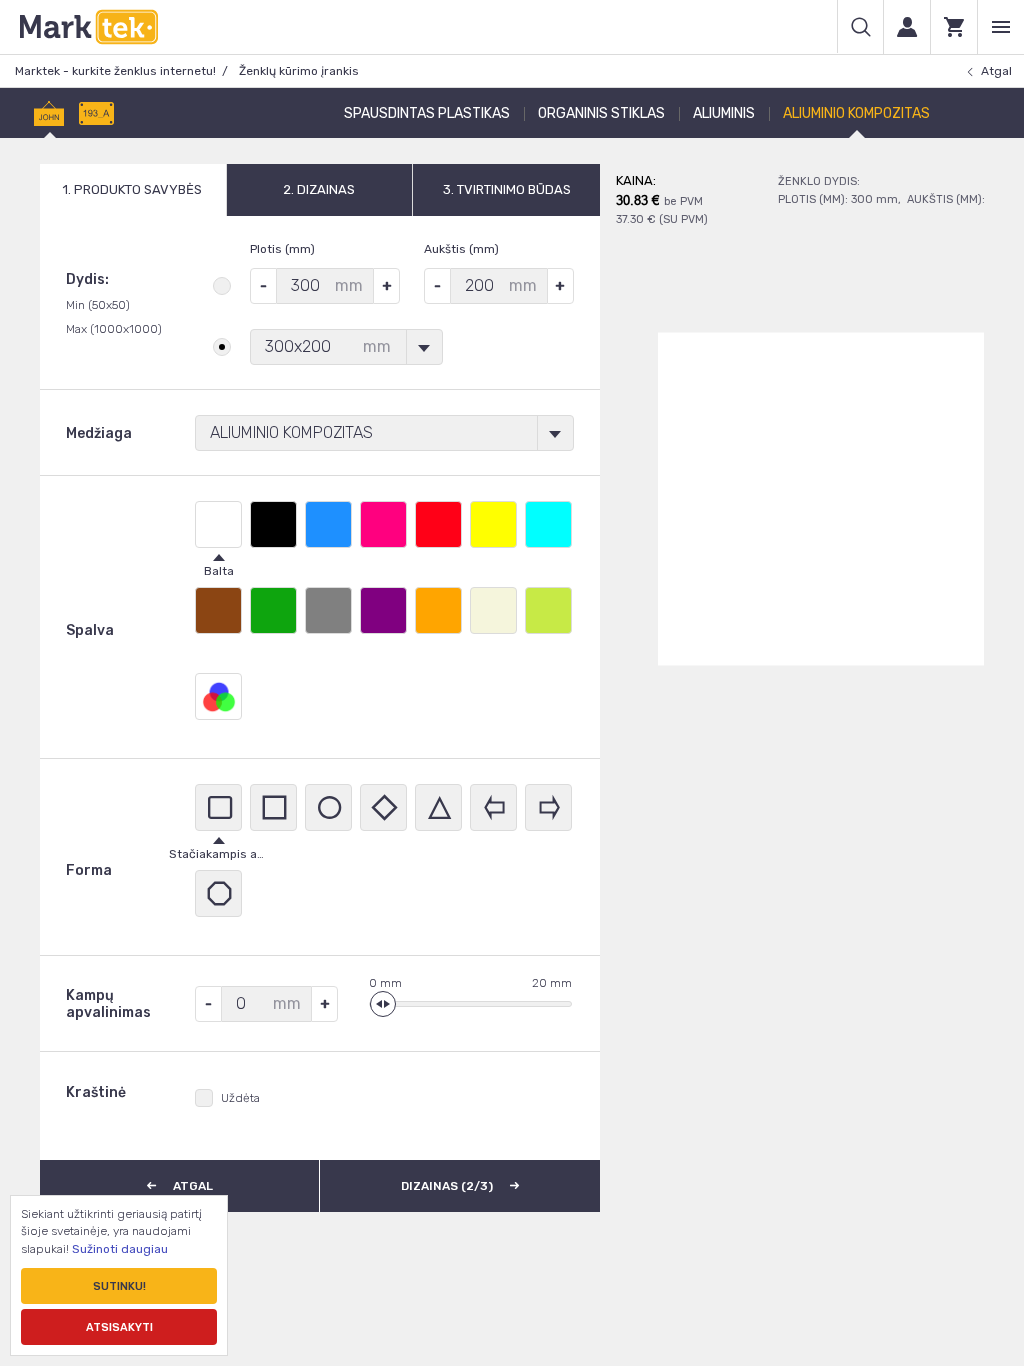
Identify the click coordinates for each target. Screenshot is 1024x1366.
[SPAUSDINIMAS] (49, 113)
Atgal (996, 71)
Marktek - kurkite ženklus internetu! (115, 71)
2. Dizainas (319, 189)
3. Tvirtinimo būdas (507, 189)
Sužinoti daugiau (120, 1249)
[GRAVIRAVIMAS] (96, 113)
